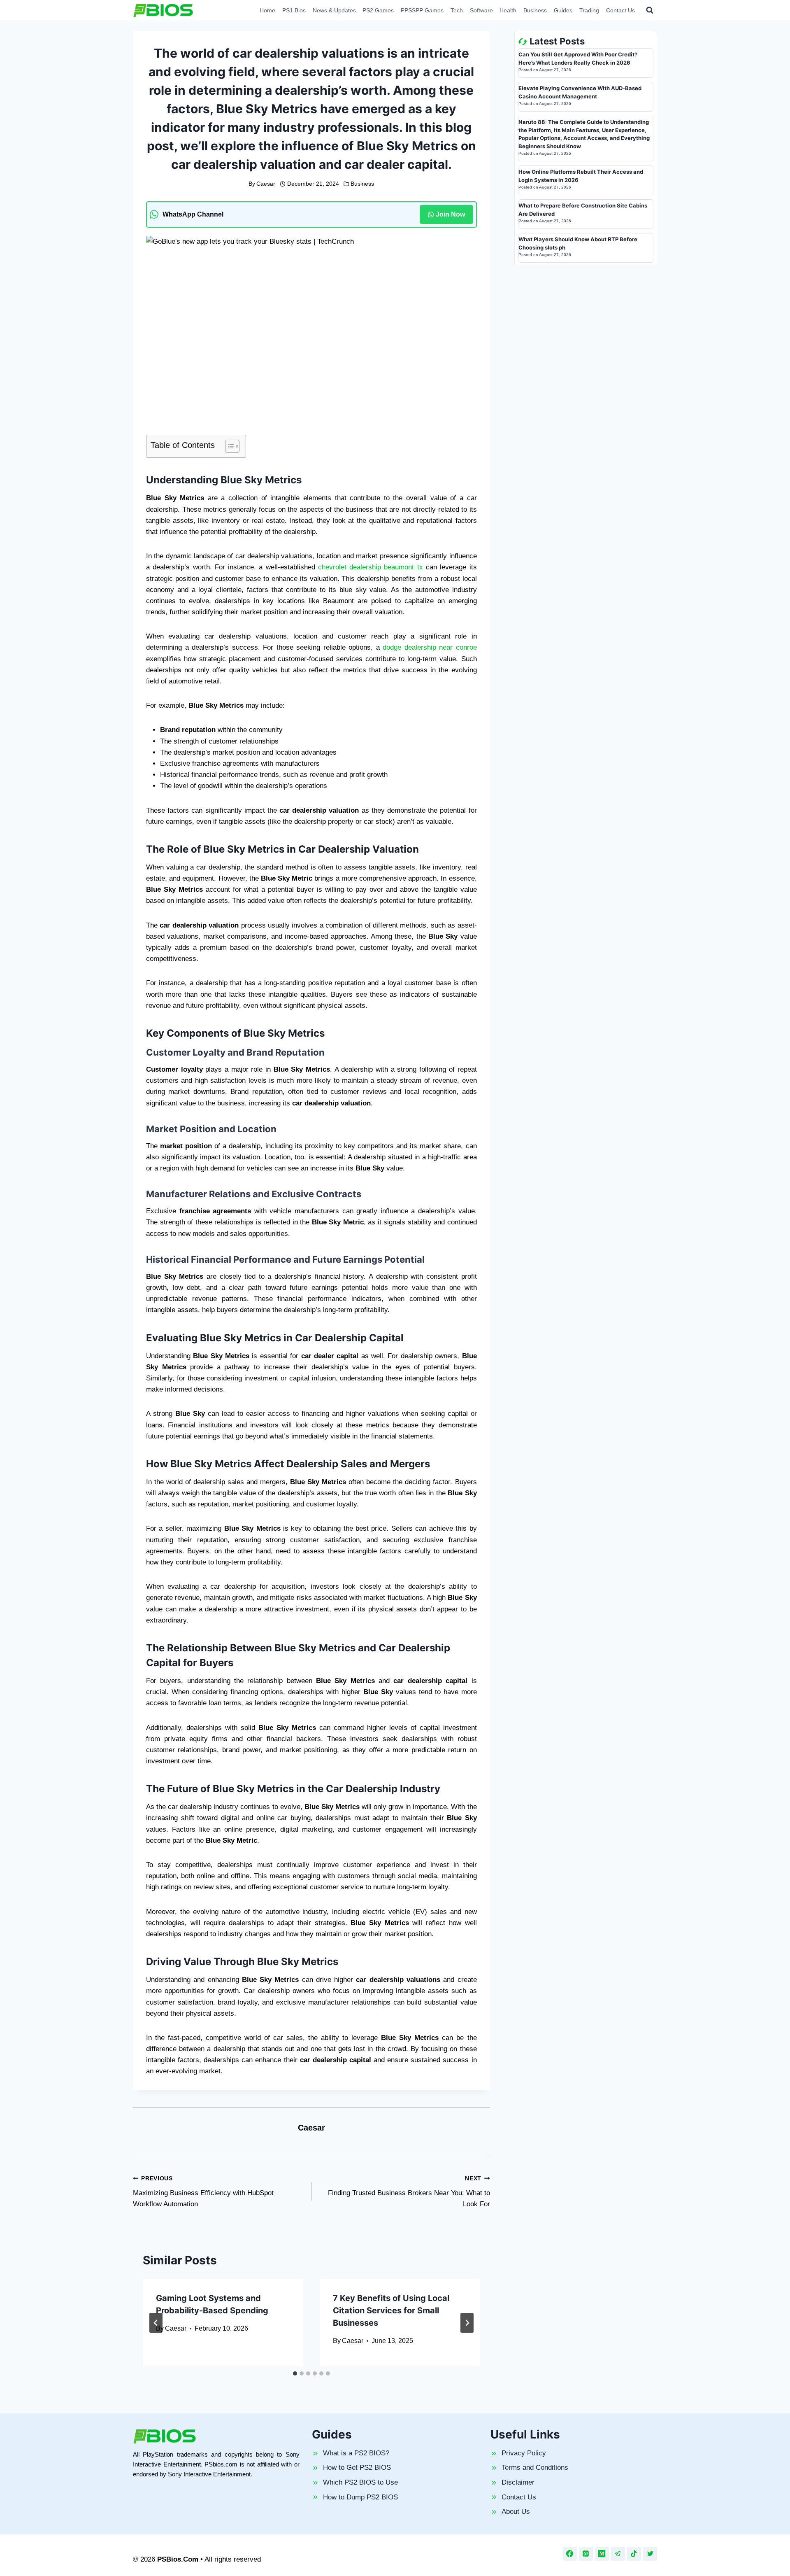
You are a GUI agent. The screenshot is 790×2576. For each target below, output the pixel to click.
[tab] (295, 2373)
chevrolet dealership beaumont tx (369, 567)
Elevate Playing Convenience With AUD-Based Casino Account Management (580, 92)
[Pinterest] (586, 2554)
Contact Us (620, 10)
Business (535, 10)
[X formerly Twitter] (650, 2554)
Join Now (450, 214)
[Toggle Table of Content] (228, 446)
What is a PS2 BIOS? (356, 2453)
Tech (457, 10)
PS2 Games (378, 10)
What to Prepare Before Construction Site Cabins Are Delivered (583, 210)
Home (267, 10)
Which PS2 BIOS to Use (360, 2482)
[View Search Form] (650, 10)
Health (508, 10)
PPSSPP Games (422, 10)
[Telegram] (618, 2554)
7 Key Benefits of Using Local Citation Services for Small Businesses (391, 2310)
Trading (589, 10)
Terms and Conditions (535, 2468)
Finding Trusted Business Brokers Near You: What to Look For (409, 2192)
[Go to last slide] (156, 2323)
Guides (563, 10)
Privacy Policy (524, 2453)
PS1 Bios (294, 10)
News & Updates (334, 10)
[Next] (467, 2323)
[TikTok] (634, 2554)
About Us (516, 2512)
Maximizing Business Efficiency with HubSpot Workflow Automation (203, 2192)
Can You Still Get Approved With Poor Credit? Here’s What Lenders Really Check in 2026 (578, 58)
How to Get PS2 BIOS (357, 2468)
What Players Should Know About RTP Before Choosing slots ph (578, 243)
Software (481, 10)
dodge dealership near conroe (430, 647)
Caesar (266, 184)
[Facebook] (570, 2554)
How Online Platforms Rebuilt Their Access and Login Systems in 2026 (581, 176)
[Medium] (602, 2554)
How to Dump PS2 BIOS (360, 2497)
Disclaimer (518, 2482)
